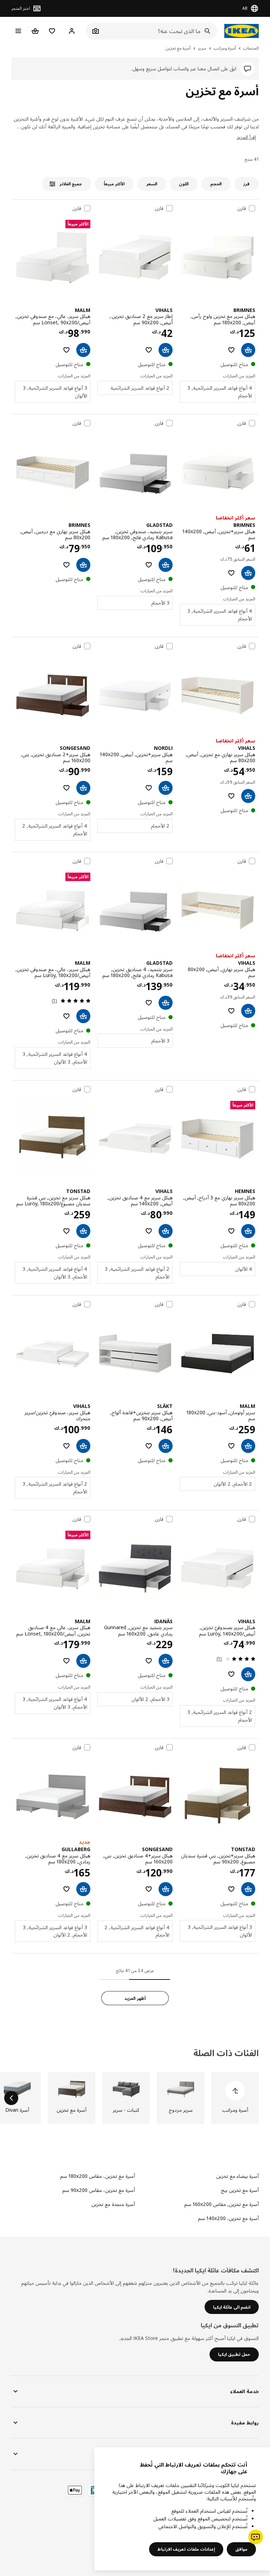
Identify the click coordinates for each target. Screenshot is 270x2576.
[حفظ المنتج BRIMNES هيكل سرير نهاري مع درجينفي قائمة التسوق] (66, 565)
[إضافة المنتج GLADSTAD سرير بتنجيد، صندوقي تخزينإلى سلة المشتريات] (166, 565)
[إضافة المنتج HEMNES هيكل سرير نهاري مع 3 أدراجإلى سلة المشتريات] (248, 1231)
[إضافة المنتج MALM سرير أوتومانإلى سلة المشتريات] (248, 1446)
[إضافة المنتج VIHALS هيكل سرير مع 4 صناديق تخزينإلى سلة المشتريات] (166, 1231)
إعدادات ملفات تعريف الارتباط (186, 2549)
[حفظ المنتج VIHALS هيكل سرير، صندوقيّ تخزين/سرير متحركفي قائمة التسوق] (66, 1446)
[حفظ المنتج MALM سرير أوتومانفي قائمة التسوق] (231, 1446)
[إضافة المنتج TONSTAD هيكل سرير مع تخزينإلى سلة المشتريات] (83, 1231)
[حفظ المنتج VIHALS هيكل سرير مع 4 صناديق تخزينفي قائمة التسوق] (149, 1231)
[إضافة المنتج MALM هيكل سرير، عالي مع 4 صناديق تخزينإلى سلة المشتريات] (83, 1661)
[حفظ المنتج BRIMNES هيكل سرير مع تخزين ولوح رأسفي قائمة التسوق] (231, 350)
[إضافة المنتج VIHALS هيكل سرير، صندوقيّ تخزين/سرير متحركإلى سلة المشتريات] (83, 1446)
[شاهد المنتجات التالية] (11, 2098)
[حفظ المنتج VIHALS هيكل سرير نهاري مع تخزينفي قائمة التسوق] (231, 796)
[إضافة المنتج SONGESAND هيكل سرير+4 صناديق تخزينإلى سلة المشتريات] (166, 1889)
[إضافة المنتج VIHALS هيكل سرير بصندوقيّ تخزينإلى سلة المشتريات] (248, 1674)
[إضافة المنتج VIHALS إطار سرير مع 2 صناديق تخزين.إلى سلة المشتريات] (166, 350)
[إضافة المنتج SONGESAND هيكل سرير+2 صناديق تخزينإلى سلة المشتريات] (83, 788)
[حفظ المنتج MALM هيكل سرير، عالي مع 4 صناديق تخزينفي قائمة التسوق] (66, 1661)
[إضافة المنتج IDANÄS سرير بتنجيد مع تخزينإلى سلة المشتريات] (166, 1661)
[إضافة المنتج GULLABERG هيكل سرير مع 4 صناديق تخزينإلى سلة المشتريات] (83, 1889)
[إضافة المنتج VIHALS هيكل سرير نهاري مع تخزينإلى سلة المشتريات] (248, 796)
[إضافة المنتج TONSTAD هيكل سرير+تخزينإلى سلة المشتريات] (248, 1889)
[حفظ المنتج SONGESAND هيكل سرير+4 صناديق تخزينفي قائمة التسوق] (149, 1889)
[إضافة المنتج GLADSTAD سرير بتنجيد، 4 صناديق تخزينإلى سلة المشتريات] (166, 1003)
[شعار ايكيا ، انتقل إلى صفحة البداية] (242, 31)
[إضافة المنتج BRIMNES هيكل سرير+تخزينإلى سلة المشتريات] (248, 573)
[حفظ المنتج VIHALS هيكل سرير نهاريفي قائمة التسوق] (231, 1011)
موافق (241, 2549)
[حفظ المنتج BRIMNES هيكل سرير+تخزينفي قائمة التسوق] (231, 573)
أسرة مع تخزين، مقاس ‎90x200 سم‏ (99, 2190)
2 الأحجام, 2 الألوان (233, 1484)
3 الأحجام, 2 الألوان (150, 1699)
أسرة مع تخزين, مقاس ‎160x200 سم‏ (221, 2204)
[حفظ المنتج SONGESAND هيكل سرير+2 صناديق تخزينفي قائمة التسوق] (66, 788)
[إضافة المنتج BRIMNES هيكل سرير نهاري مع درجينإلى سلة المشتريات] (83, 565)
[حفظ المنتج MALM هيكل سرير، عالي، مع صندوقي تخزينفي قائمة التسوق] (66, 350)
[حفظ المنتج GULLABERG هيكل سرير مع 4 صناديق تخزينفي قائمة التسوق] (66, 1889)
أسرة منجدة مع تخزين (113, 2204)
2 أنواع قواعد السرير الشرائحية (140, 388)
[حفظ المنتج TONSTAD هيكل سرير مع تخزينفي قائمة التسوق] (66, 1231)
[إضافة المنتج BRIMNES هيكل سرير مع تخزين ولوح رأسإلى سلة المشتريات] (248, 350)
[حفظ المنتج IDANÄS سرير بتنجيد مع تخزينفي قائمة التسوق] (149, 1661)
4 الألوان (244, 1269)
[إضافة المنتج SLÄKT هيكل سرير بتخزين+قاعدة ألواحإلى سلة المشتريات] (166, 1446)
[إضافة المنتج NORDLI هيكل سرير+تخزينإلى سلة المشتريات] (166, 788)
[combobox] (159, 31)
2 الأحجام (160, 826)
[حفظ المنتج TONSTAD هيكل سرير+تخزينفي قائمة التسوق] (231, 1889)
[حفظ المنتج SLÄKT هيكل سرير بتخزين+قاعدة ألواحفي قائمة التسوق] (149, 1446)
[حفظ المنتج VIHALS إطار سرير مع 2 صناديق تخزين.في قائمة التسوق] (149, 350)
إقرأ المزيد (246, 137)
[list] (135, 2098)
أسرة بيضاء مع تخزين (237, 2176)
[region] (182, 2509)
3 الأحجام (160, 603)
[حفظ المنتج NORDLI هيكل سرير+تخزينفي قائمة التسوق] (149, 788)
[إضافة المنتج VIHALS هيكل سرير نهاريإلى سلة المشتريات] (248, 1011)
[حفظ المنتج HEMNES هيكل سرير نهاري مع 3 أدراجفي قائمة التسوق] (231, 1231)
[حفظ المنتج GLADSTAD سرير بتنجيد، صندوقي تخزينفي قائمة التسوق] (149, 565)
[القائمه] (18, 31)
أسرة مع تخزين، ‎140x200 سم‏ (228, 2218)
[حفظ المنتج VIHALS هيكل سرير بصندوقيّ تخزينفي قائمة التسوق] (231, 1674)
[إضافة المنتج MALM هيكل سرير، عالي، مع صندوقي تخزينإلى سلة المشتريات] (83, 350)
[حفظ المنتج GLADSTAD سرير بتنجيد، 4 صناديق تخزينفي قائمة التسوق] (149, 1003)
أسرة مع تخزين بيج (240, 2190)
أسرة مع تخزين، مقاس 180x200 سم (98, 2176)
